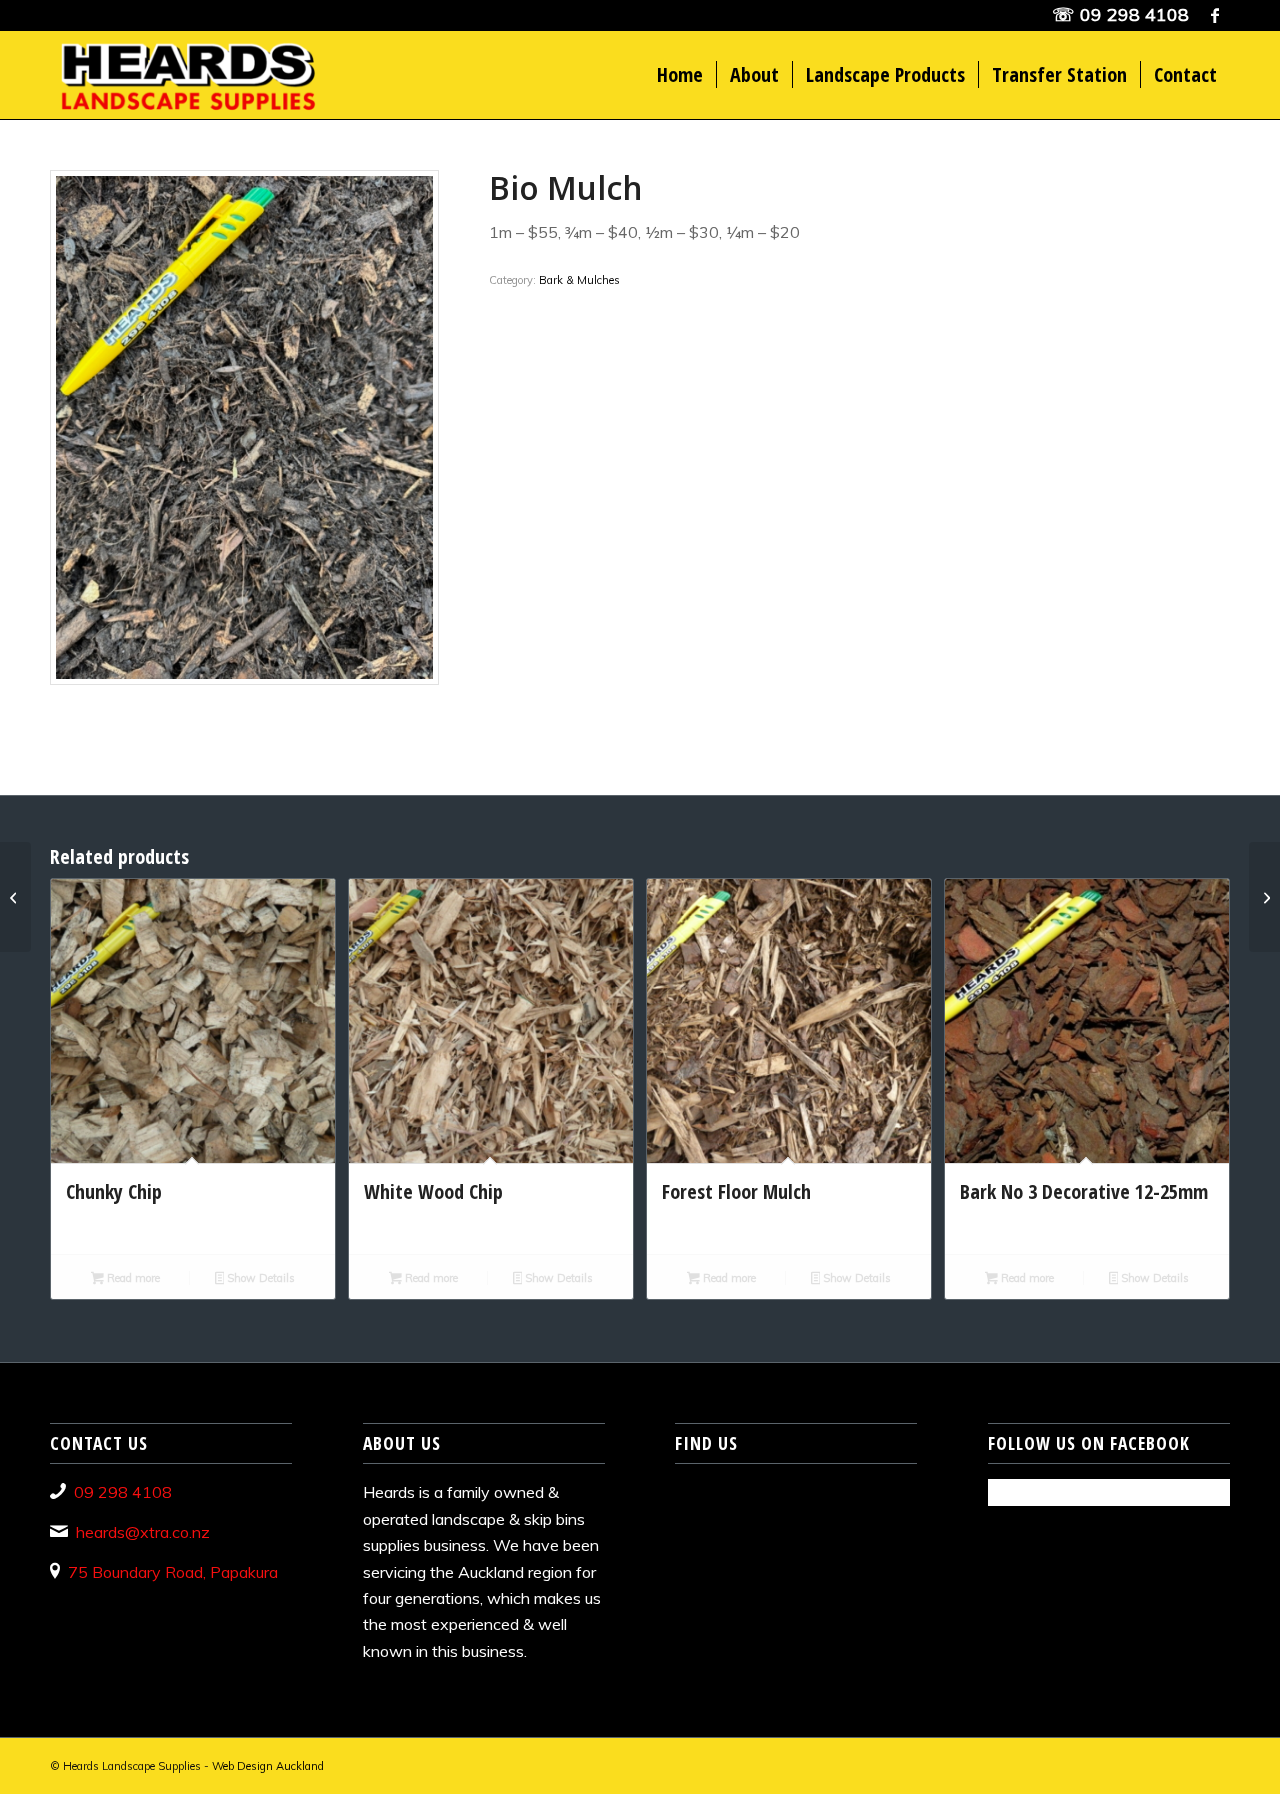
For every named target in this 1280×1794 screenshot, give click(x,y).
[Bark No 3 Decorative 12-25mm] (1264, 897)
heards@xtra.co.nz (143, 1532)
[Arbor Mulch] (15, 897)
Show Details (259, 1278)
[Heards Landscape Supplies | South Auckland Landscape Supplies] (186, 75)
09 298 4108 (1134, 14)
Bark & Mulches (579, 280)
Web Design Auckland (268, 1766)
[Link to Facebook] (1215, 15)
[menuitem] (680, 75)
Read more (132, 1278)
